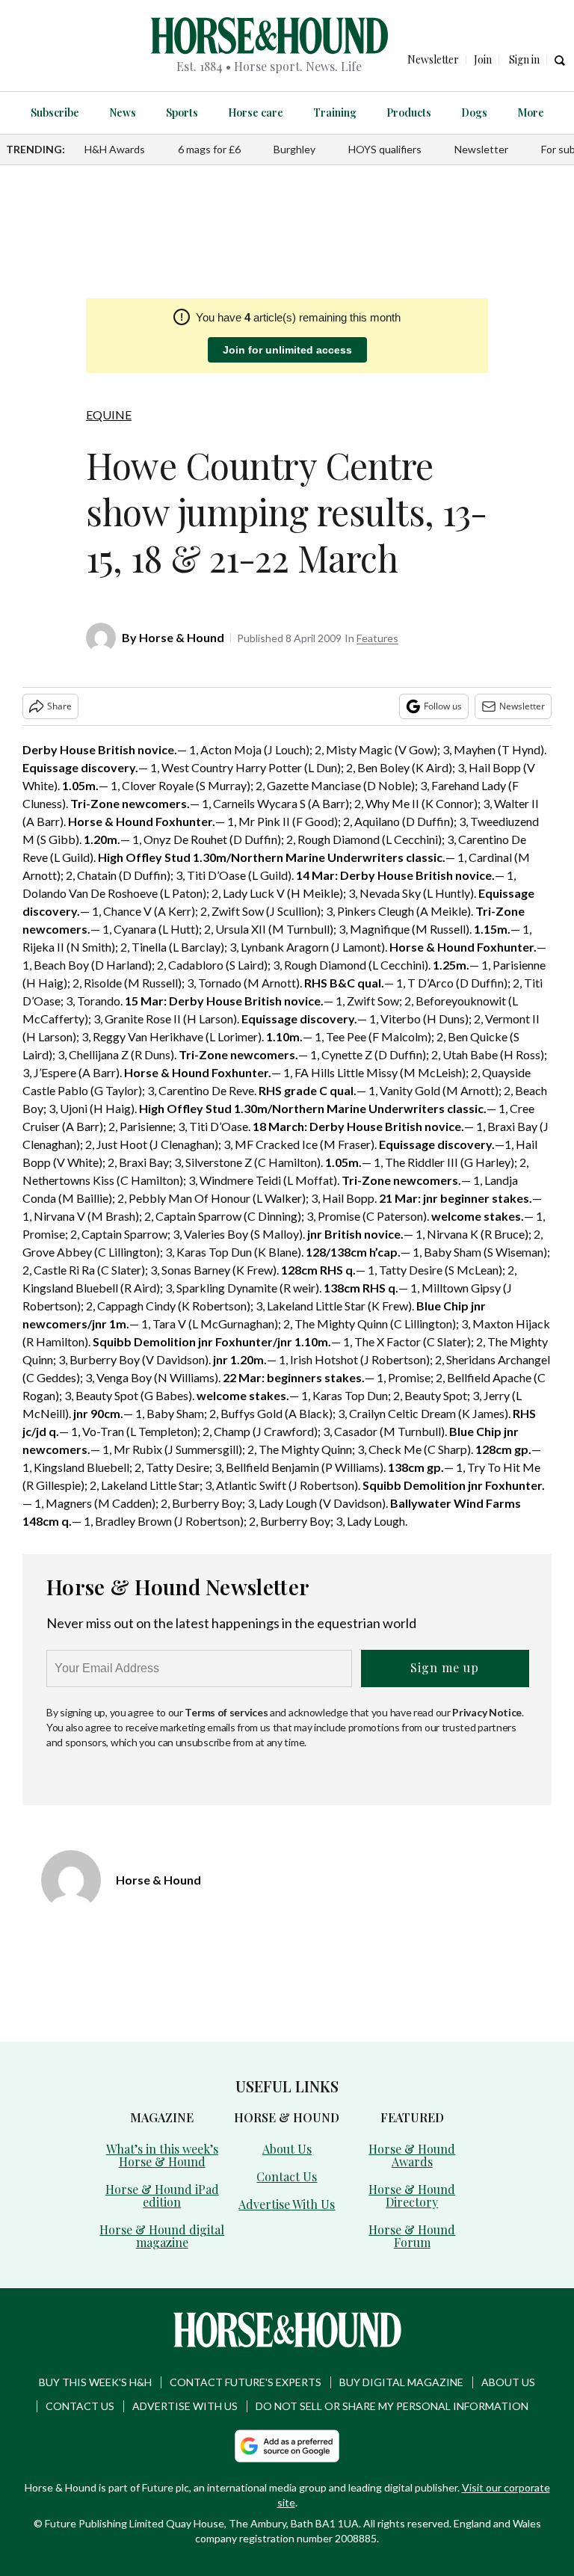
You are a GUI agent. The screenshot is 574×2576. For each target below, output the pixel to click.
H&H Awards (115, 149)
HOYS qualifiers (385, 149)
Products (409, 113)
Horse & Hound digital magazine (162, 2236)
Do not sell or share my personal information (392, 2406)
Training (335, 113)
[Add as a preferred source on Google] (287, 2446)
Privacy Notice (487, 1712)
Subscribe (55, 113)
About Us (287, 2149)
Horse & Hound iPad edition (162, 2196)
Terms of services (227, 1712)
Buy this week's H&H (95, 2382)
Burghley (294, 149)
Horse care (256, 113)
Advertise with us (185, 2406)
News (123, 113)
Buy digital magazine (401, 2382)
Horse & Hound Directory (412, 2196)
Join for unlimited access (287, 350)
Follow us (443, 706)
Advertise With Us (287, 2204)
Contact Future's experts (246, 2382)
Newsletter (481, 149)
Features (377, 638)
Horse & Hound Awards (412, 2155)
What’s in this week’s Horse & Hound (162, 2155)
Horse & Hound (182, 637)
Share (59, 706)
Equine (109, 415)
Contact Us (287, 2176)
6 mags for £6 (209, 149)
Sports (182, 113)
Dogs (474, 113)
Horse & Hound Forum (412, 2236)
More (531, 113)
